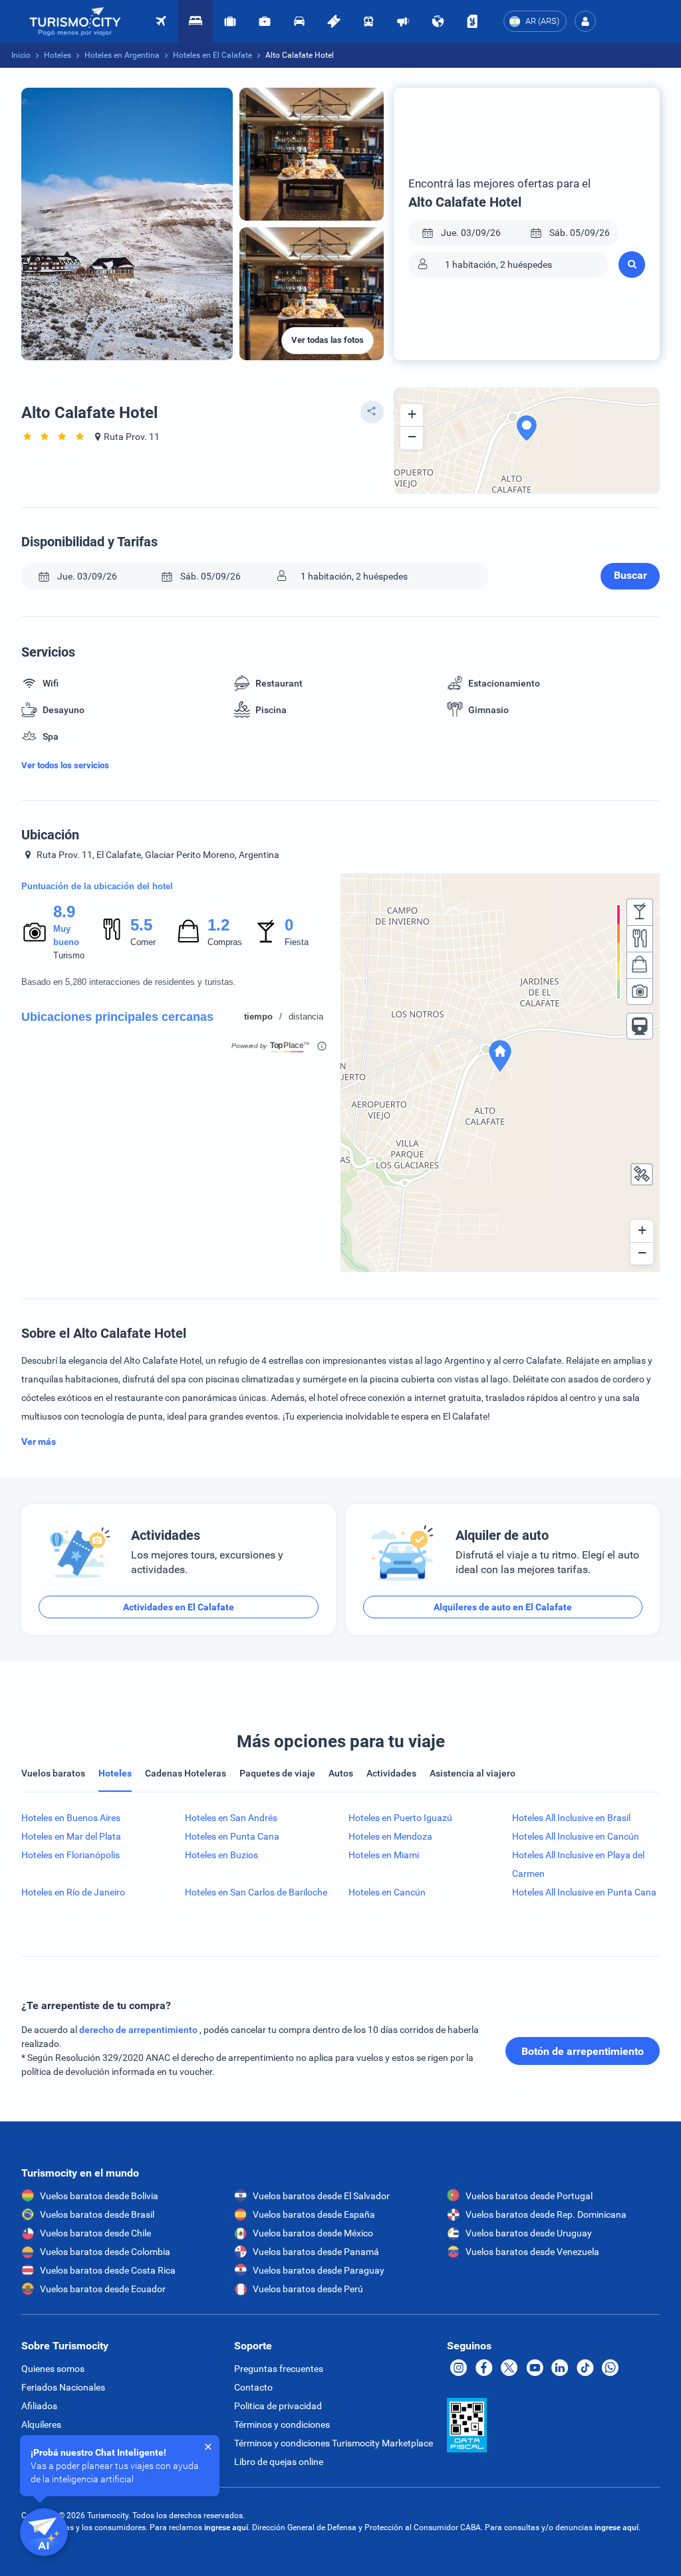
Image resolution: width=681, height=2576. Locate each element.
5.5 (141, 925)
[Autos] (299, 21)
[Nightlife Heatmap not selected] (640, 912)
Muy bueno (66, 935)
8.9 (64, 912)
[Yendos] (472, 21)
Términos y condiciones (282, 2424)
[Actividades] (334, 21)
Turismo (69, 955)
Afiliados (39, 2406)
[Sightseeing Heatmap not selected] (640, 992)
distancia (306, 1017)
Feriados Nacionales (63, 2387)
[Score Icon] (35, 932)
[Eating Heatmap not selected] (640, 938)
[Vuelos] (75, 22)
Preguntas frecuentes (279, 2369)
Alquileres (41, 2424)
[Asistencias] (265, 21)
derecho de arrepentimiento (139, 2030)
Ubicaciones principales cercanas (117, 1017)
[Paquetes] (230, 21)
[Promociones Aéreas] (403, 21)
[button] (585, 21)
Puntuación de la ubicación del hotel (97, 886)
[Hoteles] (196, 21)
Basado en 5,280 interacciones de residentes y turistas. (129, 982)
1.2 (218, 925)
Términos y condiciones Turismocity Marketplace (334, 2443)
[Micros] (368, 21)
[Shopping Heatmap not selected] (640, 965)
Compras (225, 942)
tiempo (258, 1017)
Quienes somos (53, 2369)
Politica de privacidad (278, 2406)
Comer (143, 942)
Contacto (253, 2387)
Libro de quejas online (279, 2462)
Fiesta (297, 942)
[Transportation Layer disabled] (640, 1026)
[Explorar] (438, 21)
